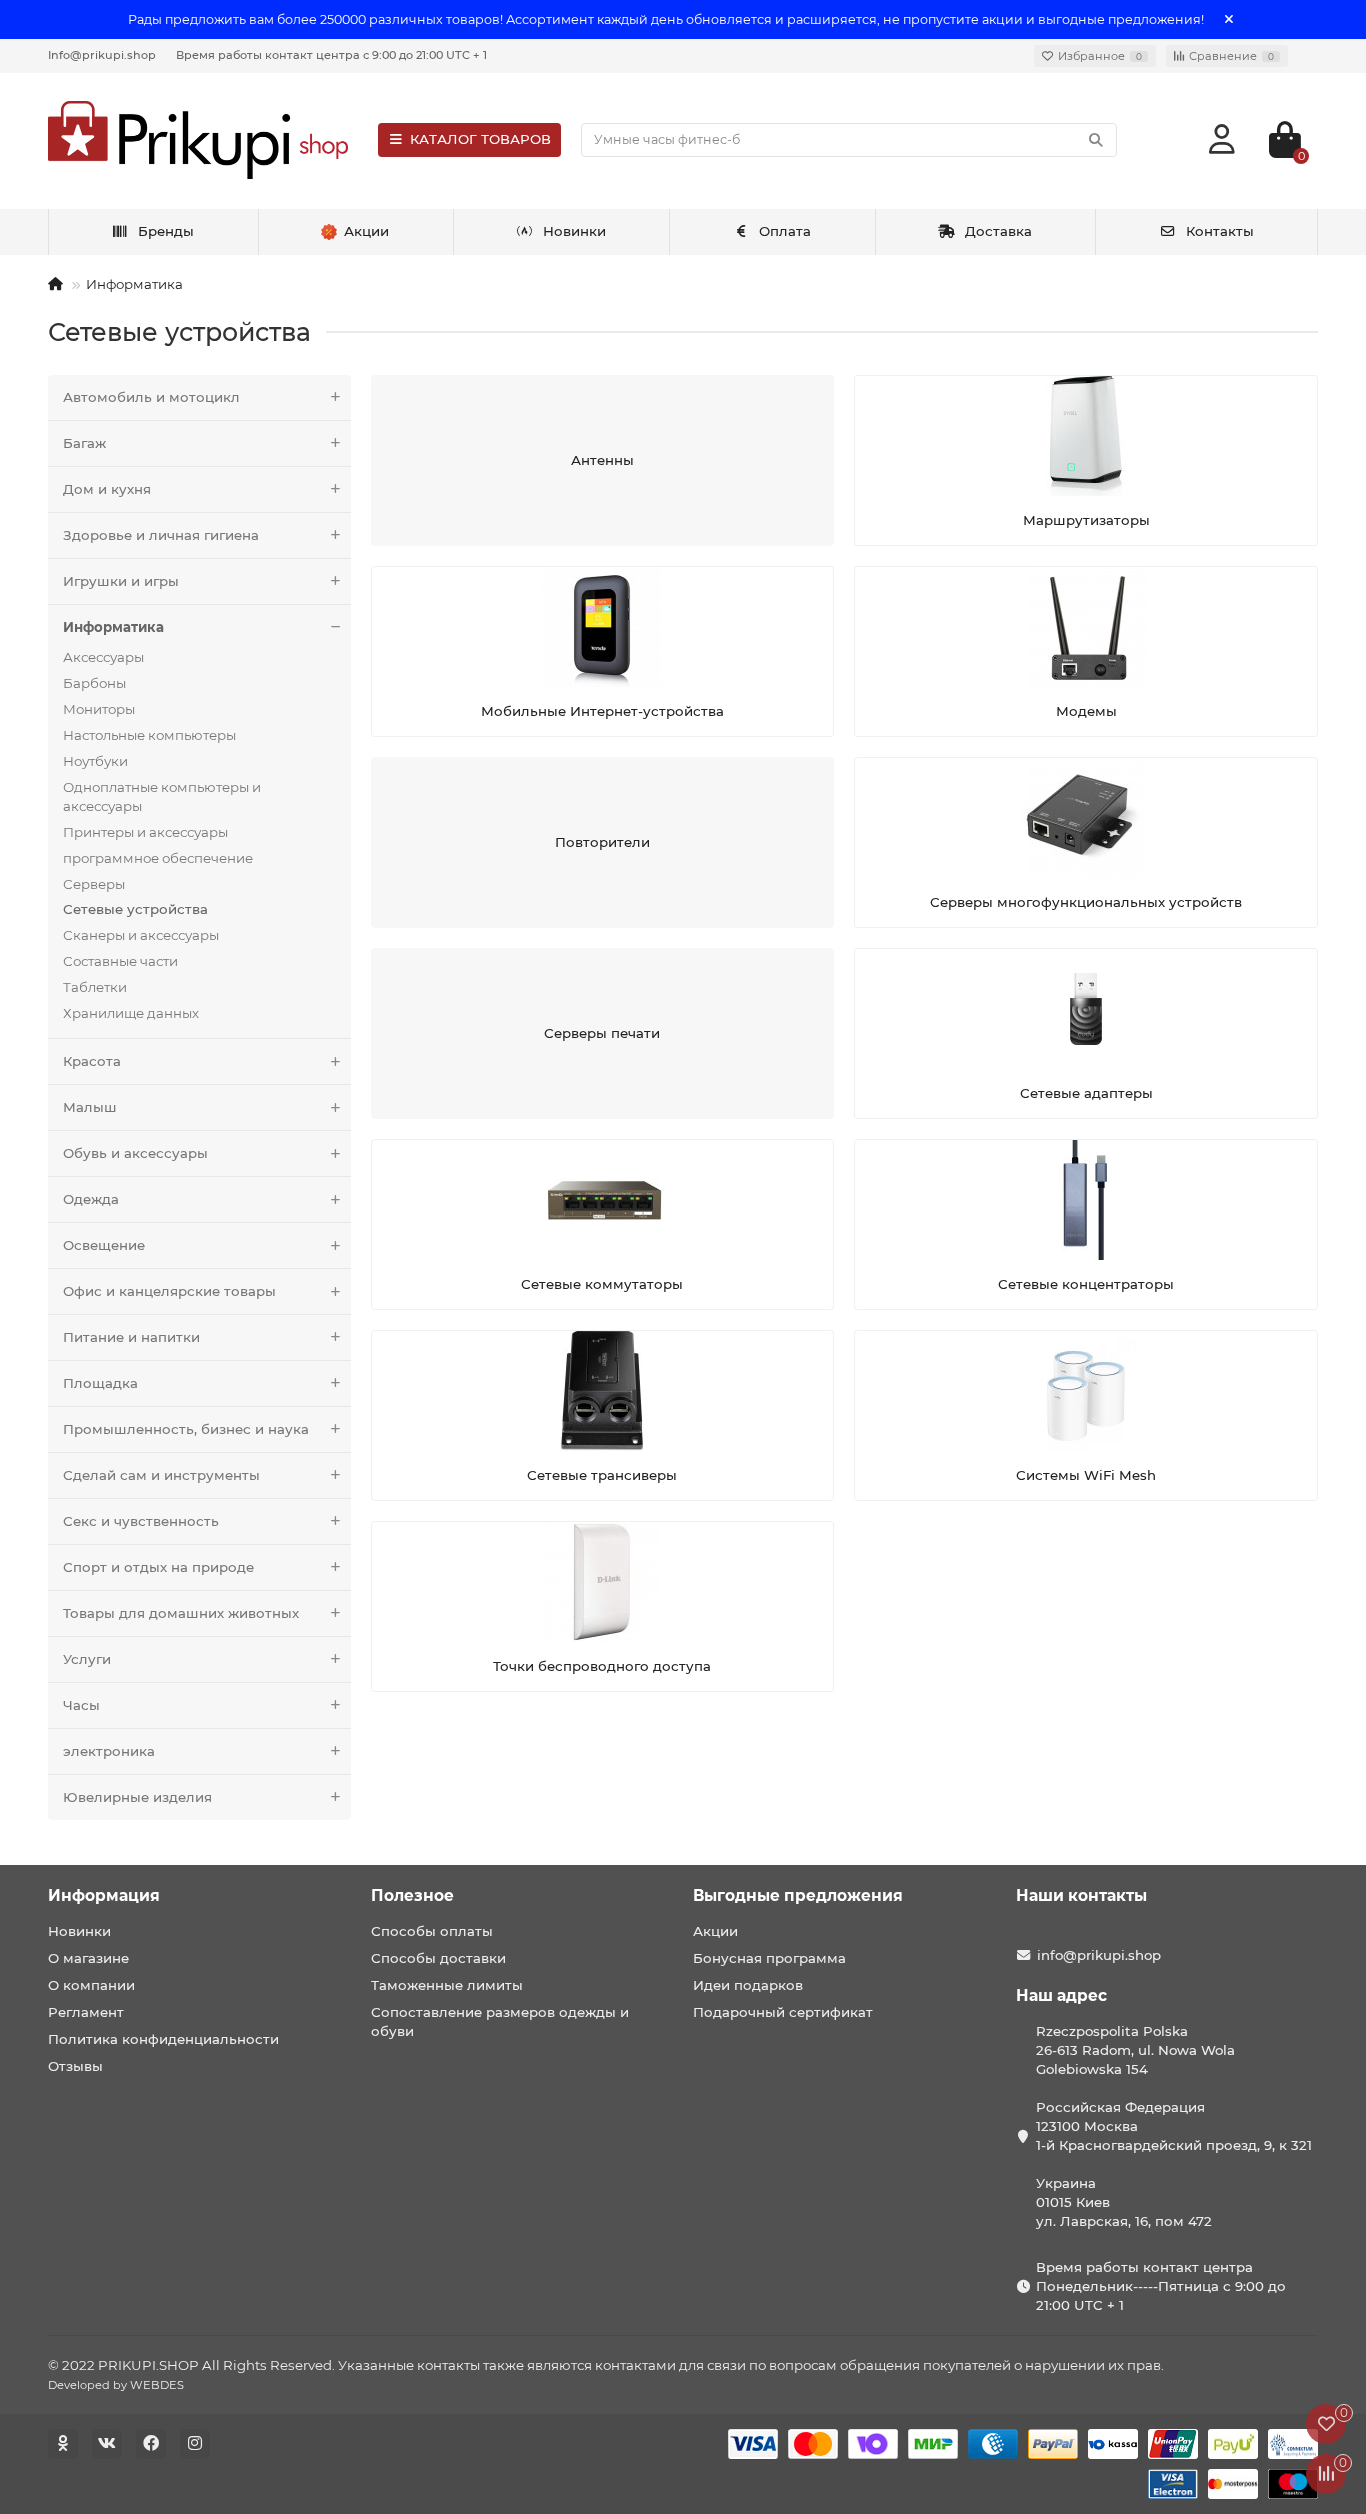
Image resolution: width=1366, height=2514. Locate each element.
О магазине (88, 1958)
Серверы (94, 884)
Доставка (998, 231)
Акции (715, 1931)
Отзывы (75, 2066)
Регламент (86, 2012)
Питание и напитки (131, 1337)
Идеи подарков (748, 1985)
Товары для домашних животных (181, 1613)
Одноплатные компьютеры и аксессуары (162, 796)
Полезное (412, 1895)
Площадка (100, 1383)
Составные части (120, 961)
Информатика (134, 284)
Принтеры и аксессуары (145, 832)
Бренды (166, 231)
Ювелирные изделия (137, 1797)
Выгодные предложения (798, 1895)
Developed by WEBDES (116, 2385)
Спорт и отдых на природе (158, 1567)
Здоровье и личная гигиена (161, 535)
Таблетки (95, 987)
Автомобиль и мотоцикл (151, 397)
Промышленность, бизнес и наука (186, 1429)
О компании (91, 1985)
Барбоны (94, 683)
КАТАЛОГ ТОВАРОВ (480, 139)
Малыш (90, 1107)
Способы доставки (438, 1958)
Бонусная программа (769, 1958)
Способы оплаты (432, 1931)
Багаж (84, 443)
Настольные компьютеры (149, 735)
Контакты (1220, 231)
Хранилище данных (131, 1013)
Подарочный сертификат (783, 2012)
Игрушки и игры (121, 581)
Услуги (87, 1659)
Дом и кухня (107, 489)
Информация (104, 1895)
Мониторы (99, 709)
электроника (109, 1751)
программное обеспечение (158, 858)
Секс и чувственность (141, 1521)
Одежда (91, 1199)
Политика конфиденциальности (163, 2039)
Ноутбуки (95, 761)
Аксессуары (103, 657)
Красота (92, 1061)
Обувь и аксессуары (135, 1153)
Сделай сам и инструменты (161, 1475)
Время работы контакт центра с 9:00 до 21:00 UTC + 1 (331, 55)
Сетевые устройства (135, 909)
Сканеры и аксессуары (141, 935)
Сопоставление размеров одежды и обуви (500, 2021)
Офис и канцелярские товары (169, 1291)
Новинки (574, 231)
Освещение (104, 1245)
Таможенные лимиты (447, 1985)
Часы (81, 1705)
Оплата (785, 231)
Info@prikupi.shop (102, 55)
